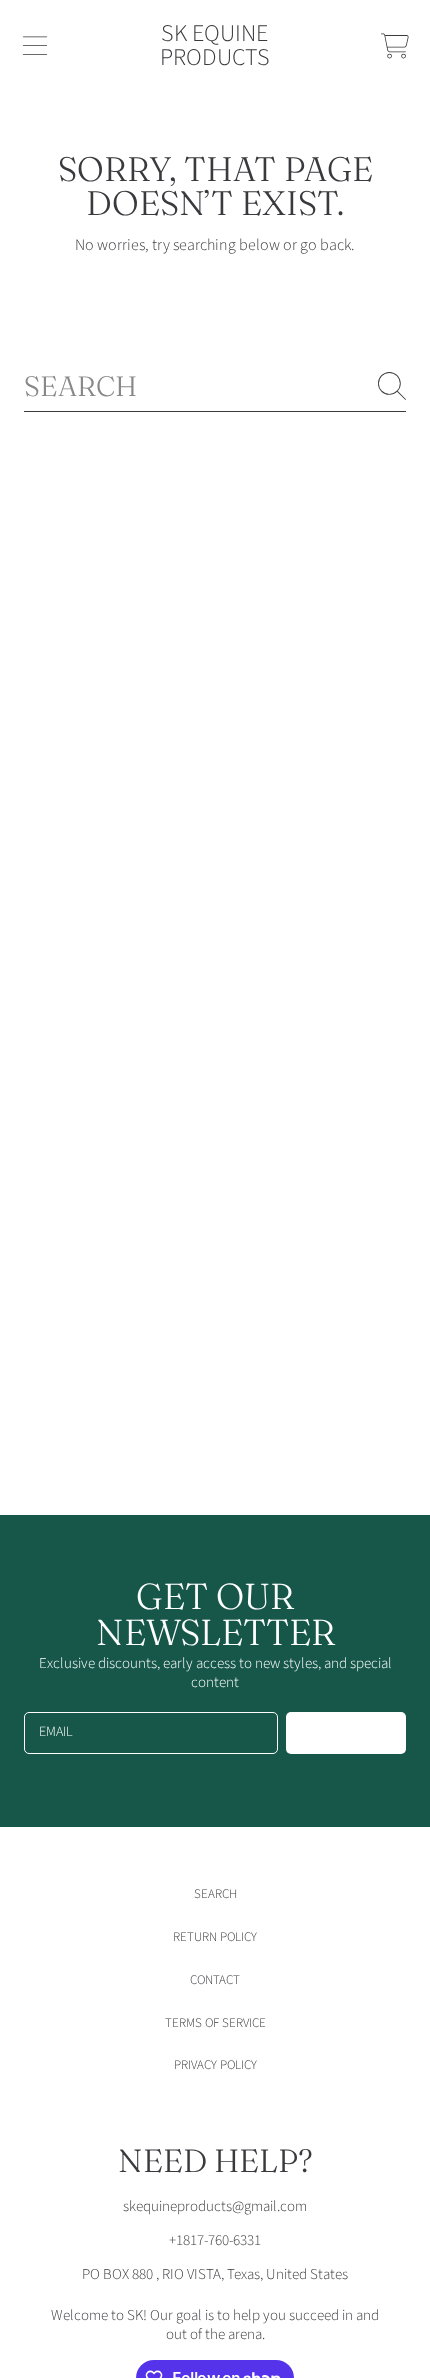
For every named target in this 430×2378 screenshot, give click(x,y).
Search (215, 1894)
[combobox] (215, 386)
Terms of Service (215, 2023)
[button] (35, 46)
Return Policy (215, 1937)
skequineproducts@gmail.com (215, 2206)
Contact (215, 1980)
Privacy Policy (215, 2065)
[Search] (392, 386)
